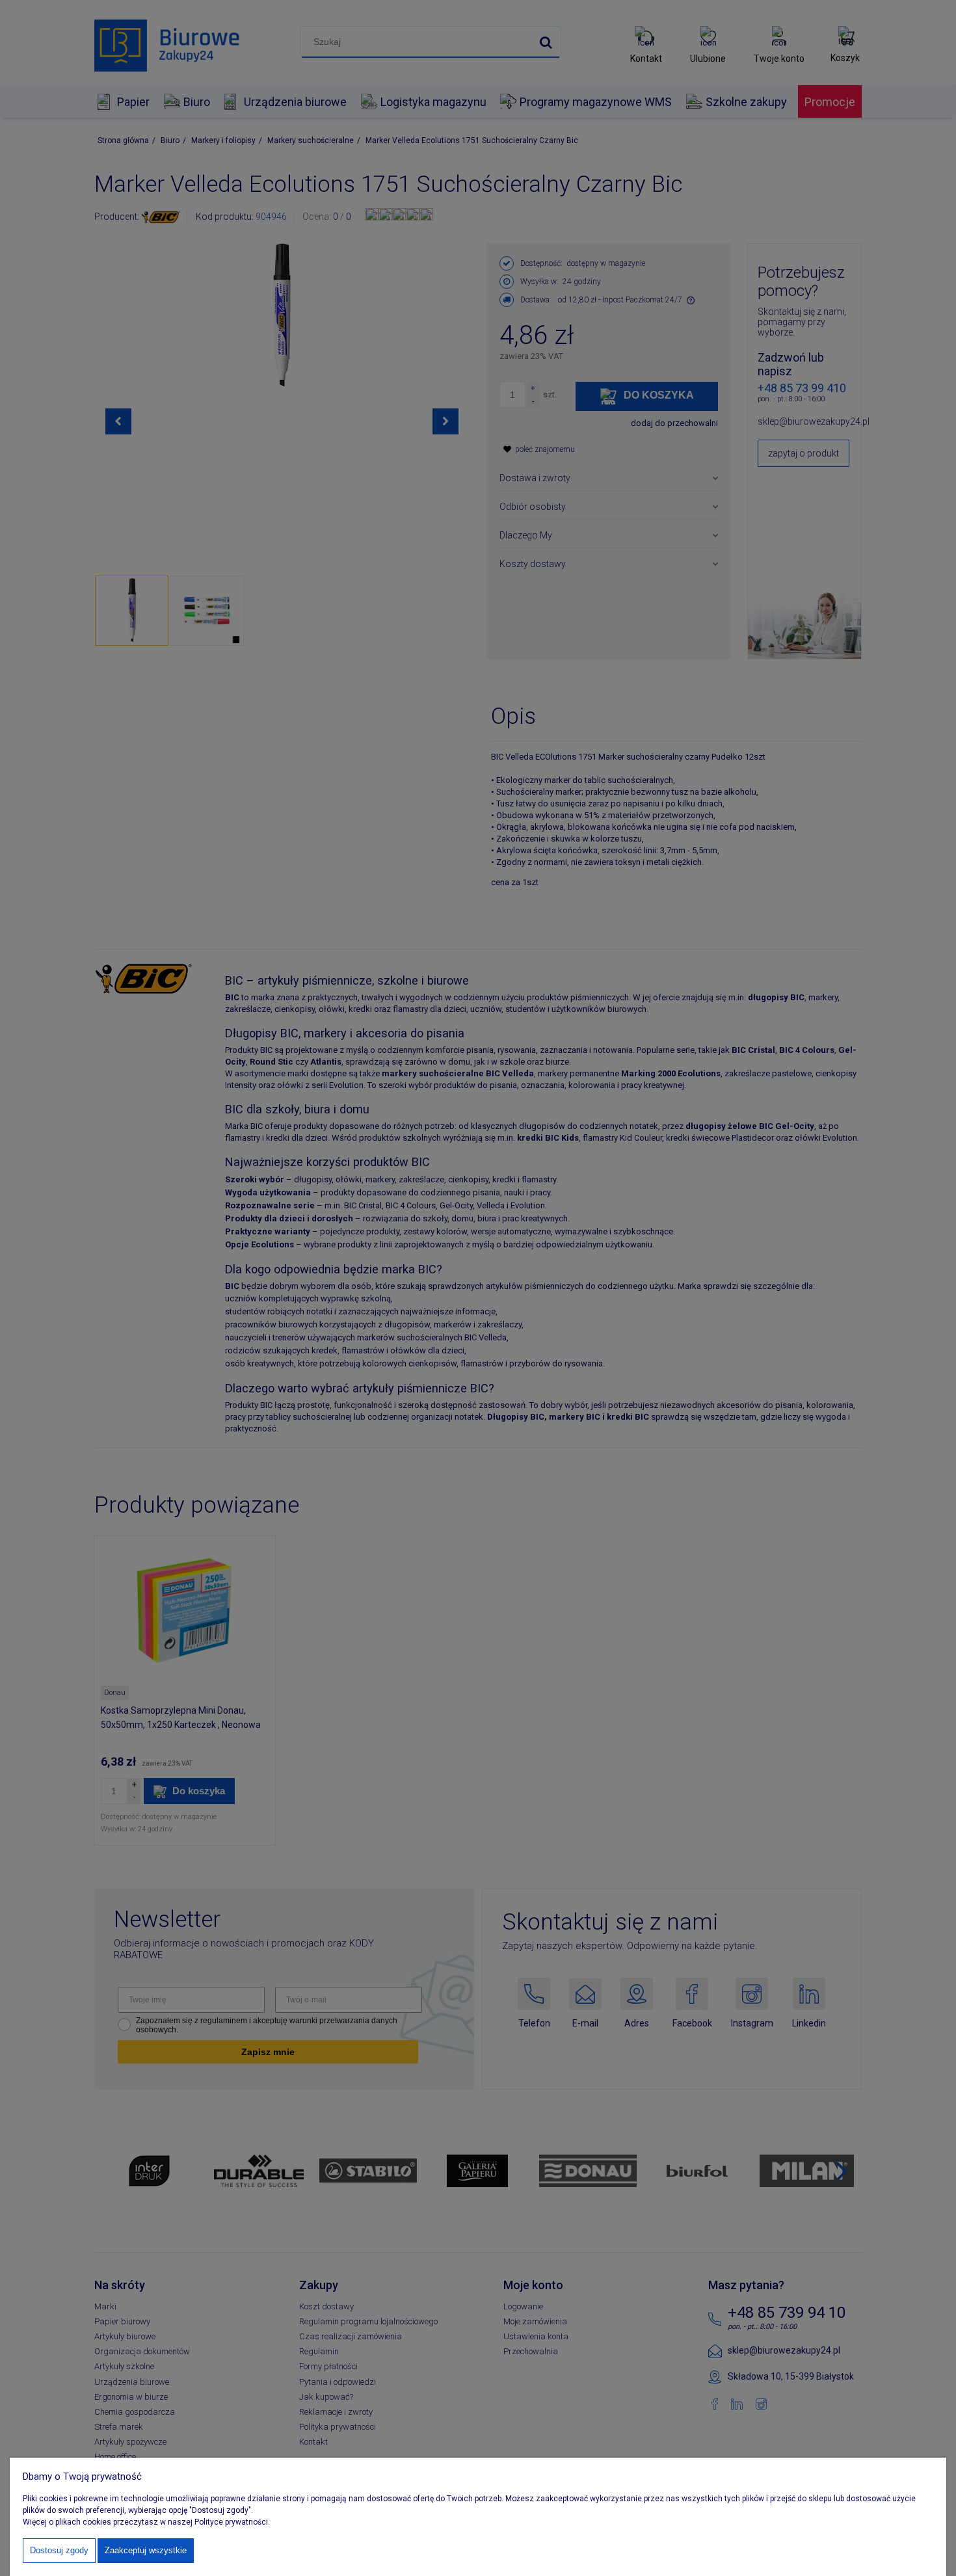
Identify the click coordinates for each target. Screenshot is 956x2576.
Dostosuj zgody (59, 2550)
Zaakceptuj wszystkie (146, 2550)
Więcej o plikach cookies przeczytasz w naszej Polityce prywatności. (146, 2522)
